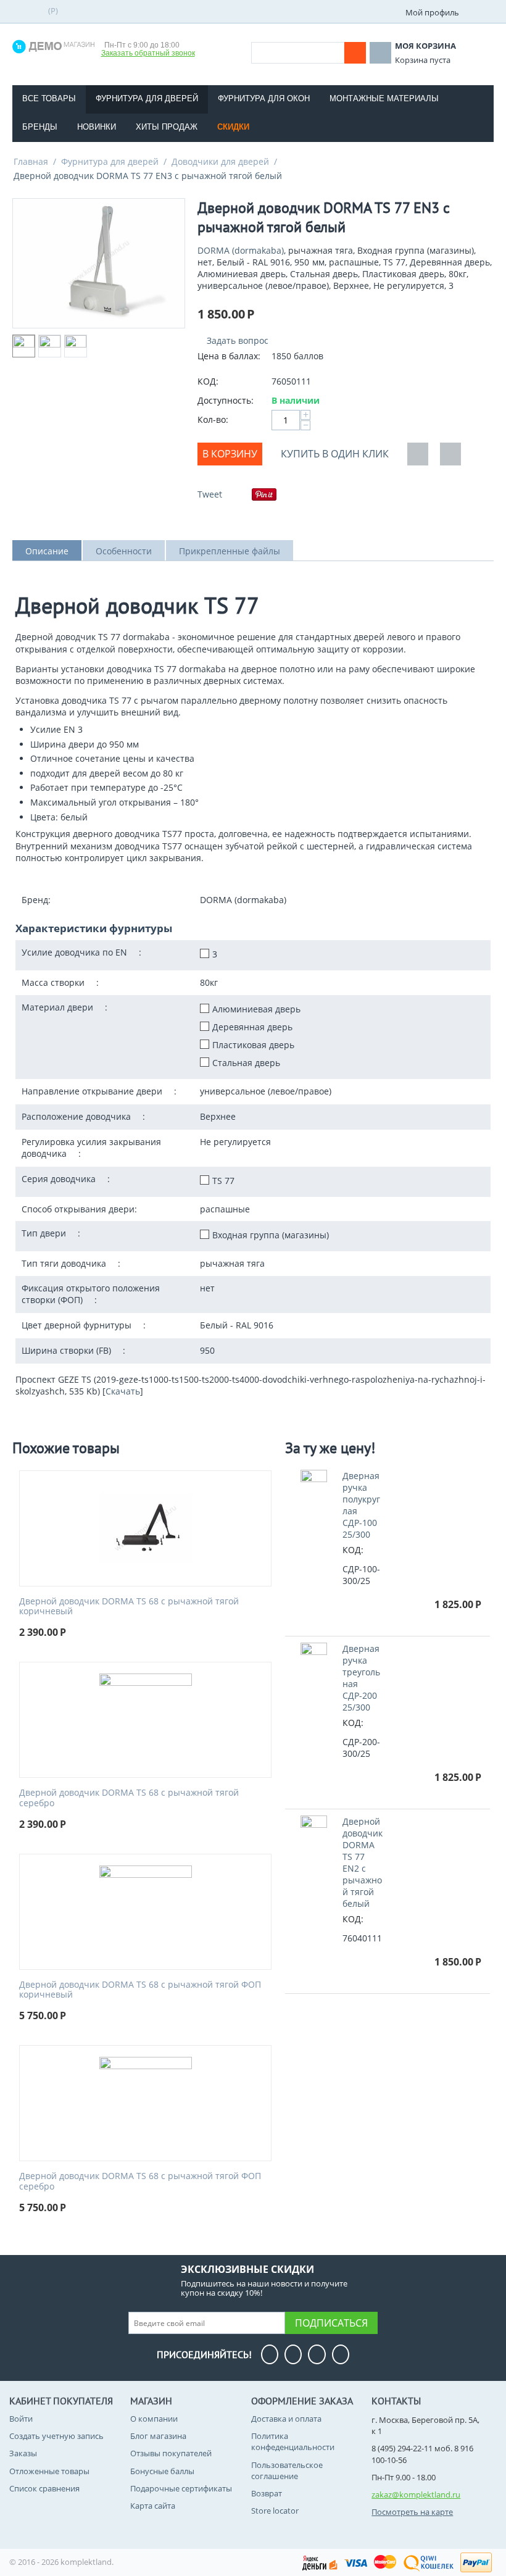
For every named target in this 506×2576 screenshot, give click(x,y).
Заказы (23, 2453)
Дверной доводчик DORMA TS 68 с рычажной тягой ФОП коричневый (140, 1990)
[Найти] (355, 53)
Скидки (233, 127)
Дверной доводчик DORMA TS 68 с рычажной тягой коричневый (129, 1607)
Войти (21, 2419)
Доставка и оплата (286, 2419)
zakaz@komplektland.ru (416, 2495)
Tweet (210, 494)
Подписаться (331, 2323)
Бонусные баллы (162, 2471)
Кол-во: (213, 419)
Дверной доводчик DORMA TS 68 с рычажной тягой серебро (129, 1798)
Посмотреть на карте (412, 2512)
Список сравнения (44, 2488)
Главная (31, 161)
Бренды (40, 127)
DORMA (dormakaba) (241, 250)
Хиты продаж (167, 127)
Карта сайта (153, 2506)
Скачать (123, 1391)
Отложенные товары (49, 2471)
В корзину (230, 454)
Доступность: (226, 400)
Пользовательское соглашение (287, 2470)
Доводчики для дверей (220, 161)
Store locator (275, 2511)
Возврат (267, 2493)
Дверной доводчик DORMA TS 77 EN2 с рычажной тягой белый (363, 1862)
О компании (154, 2419)
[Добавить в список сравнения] (450, 454)
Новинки (97, 127)
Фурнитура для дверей (110, 161)
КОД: (208, 381)
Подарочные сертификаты (181, 2488)
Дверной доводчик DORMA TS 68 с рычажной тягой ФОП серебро (140, 2182)
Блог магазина (158, 2436)
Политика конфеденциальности (293, 2441)
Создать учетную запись (56, 2436)
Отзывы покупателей (171, 2453)
